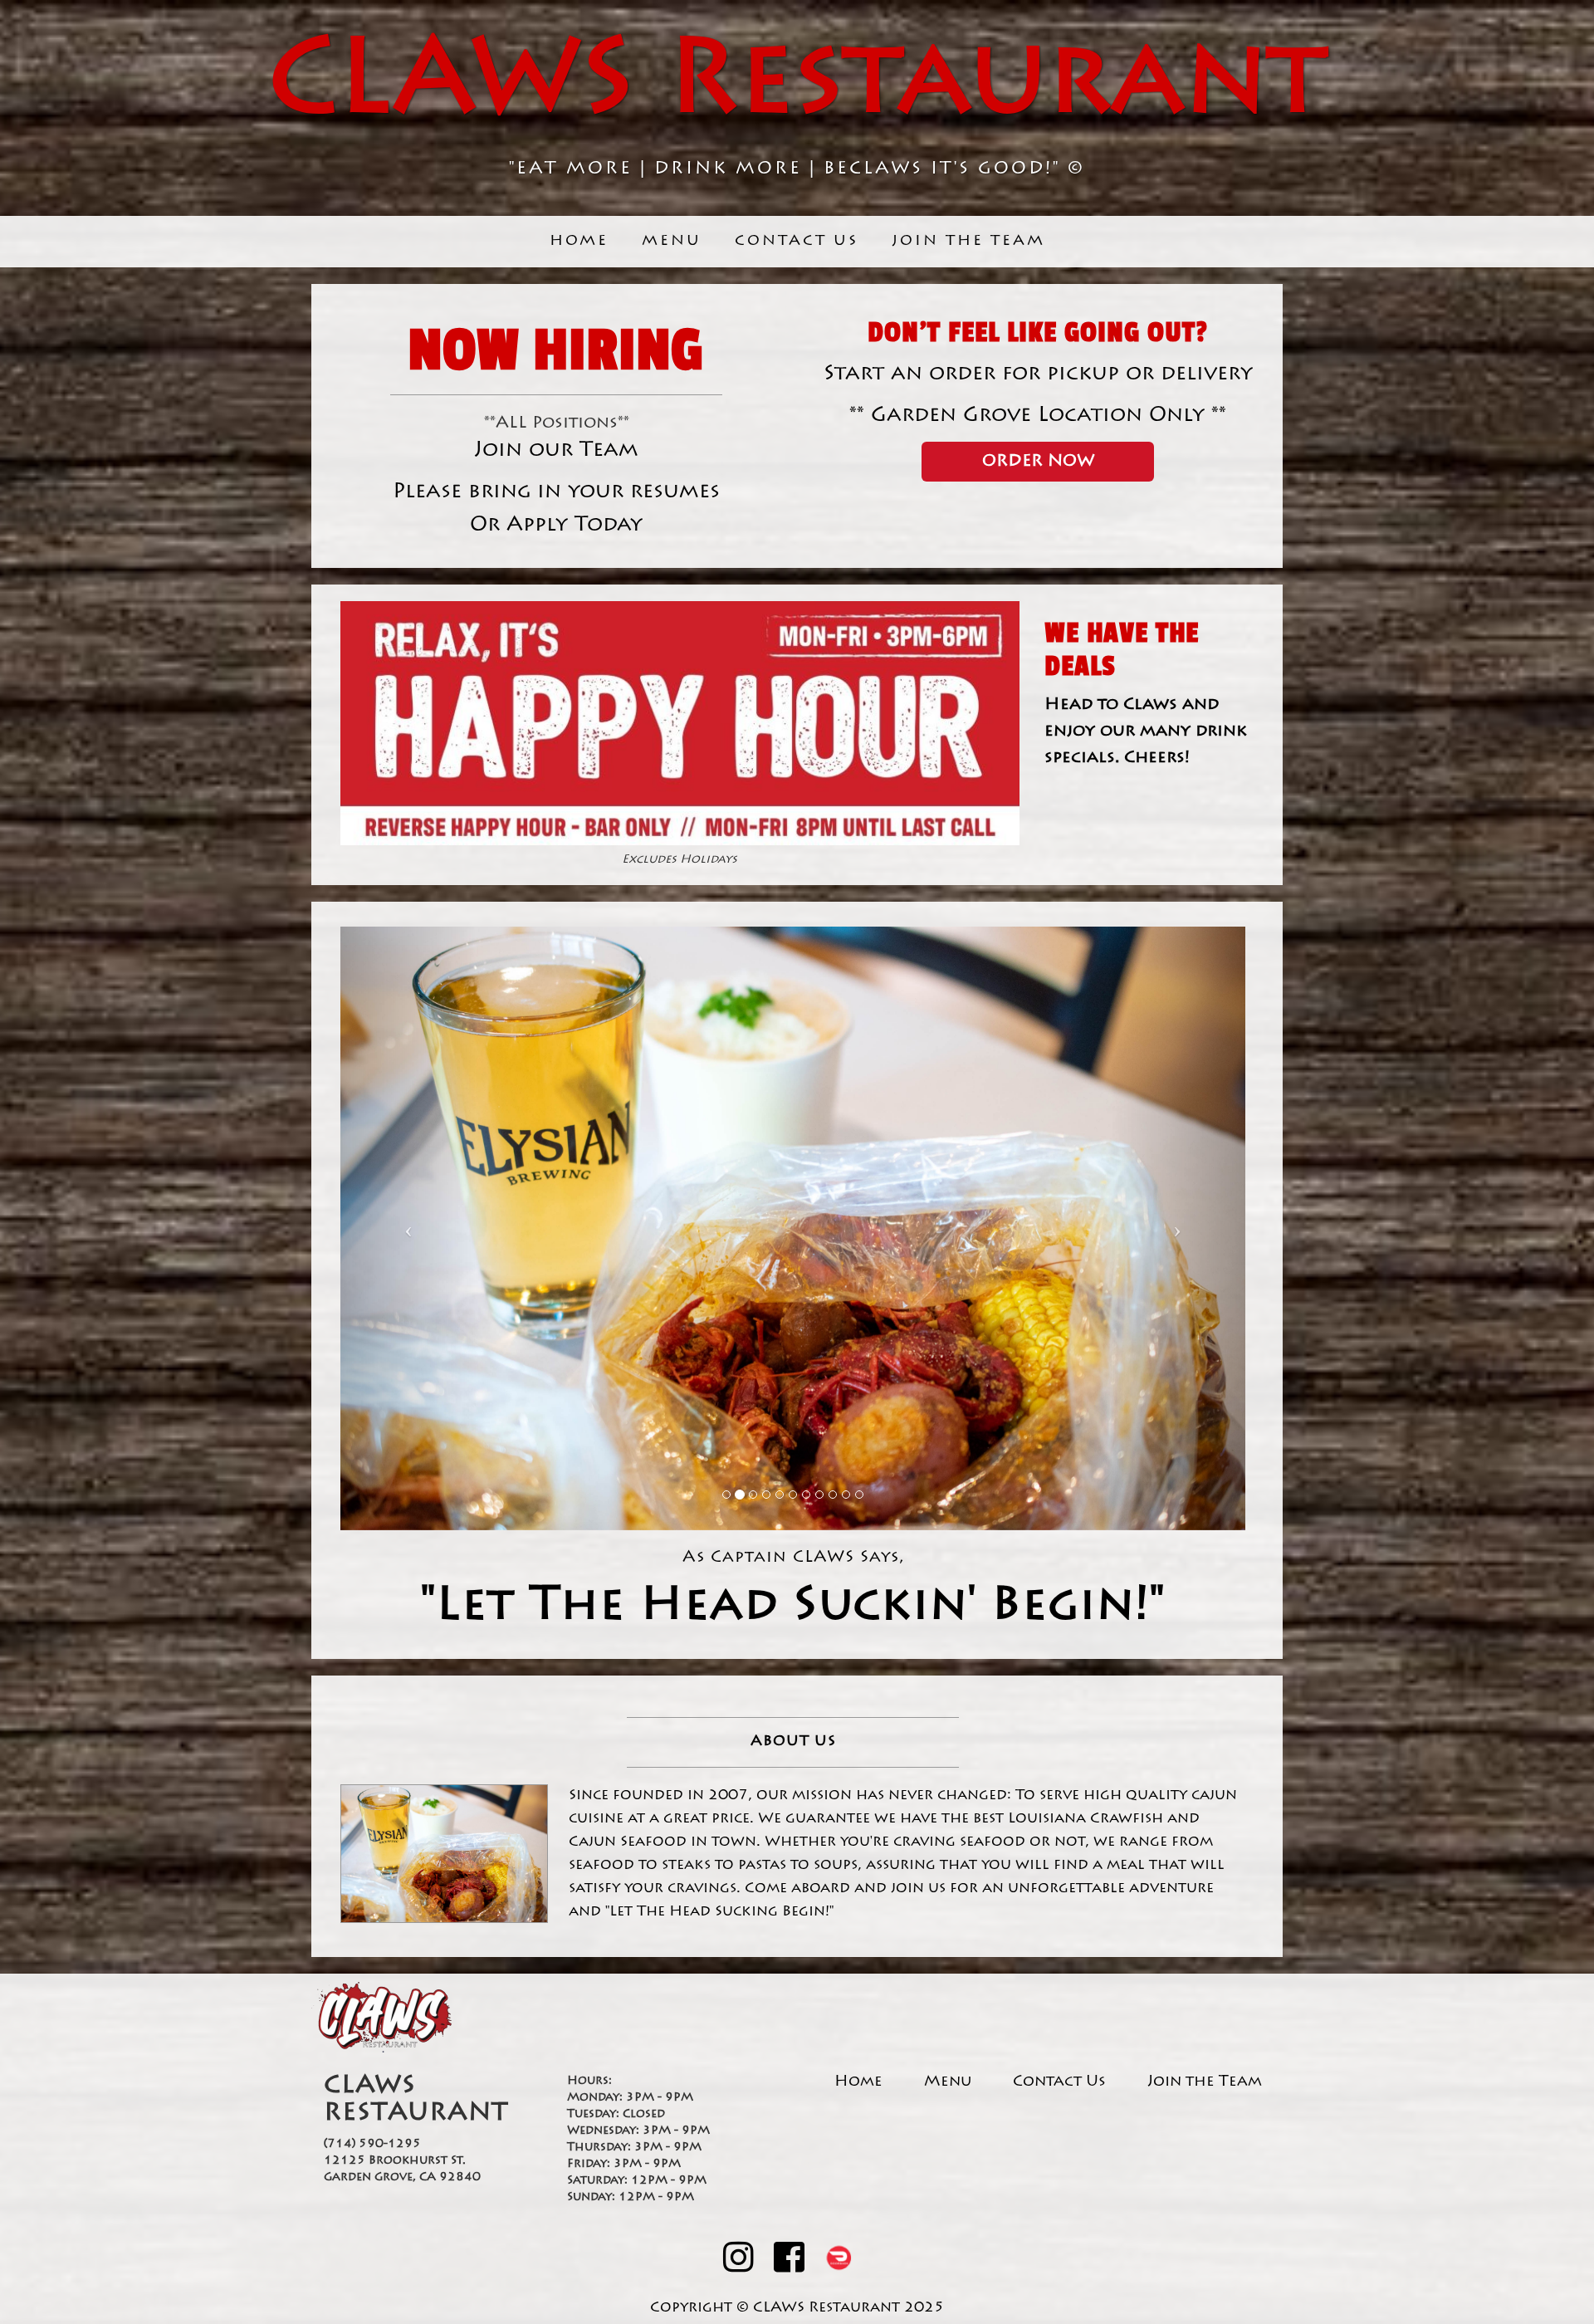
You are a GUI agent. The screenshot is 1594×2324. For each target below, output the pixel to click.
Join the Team (968, 242)
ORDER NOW (1038, 462)
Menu (672, 242)
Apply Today (575, 526)
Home (579, 242)
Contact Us (797, 242)
